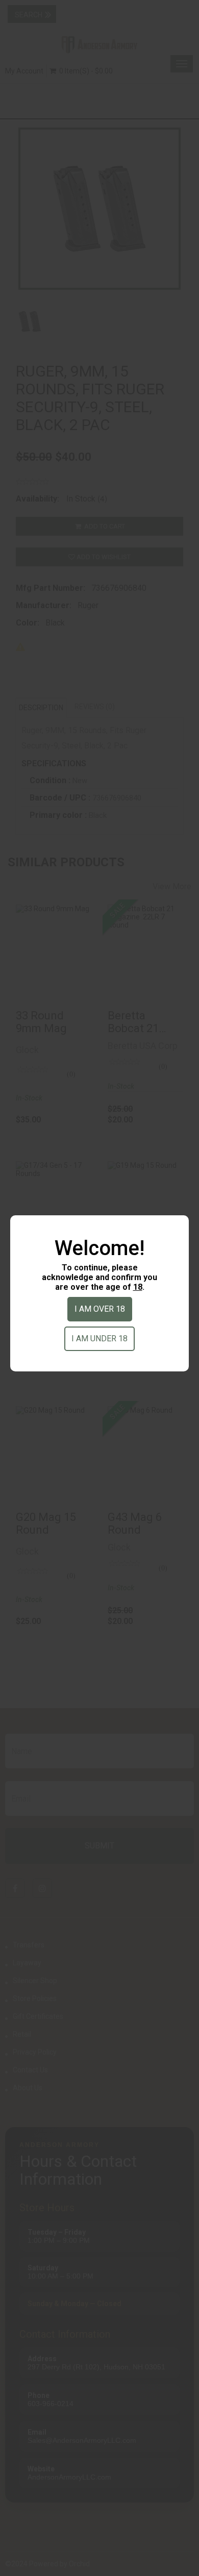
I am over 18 (100, 1309)
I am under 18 (99, 1339)
